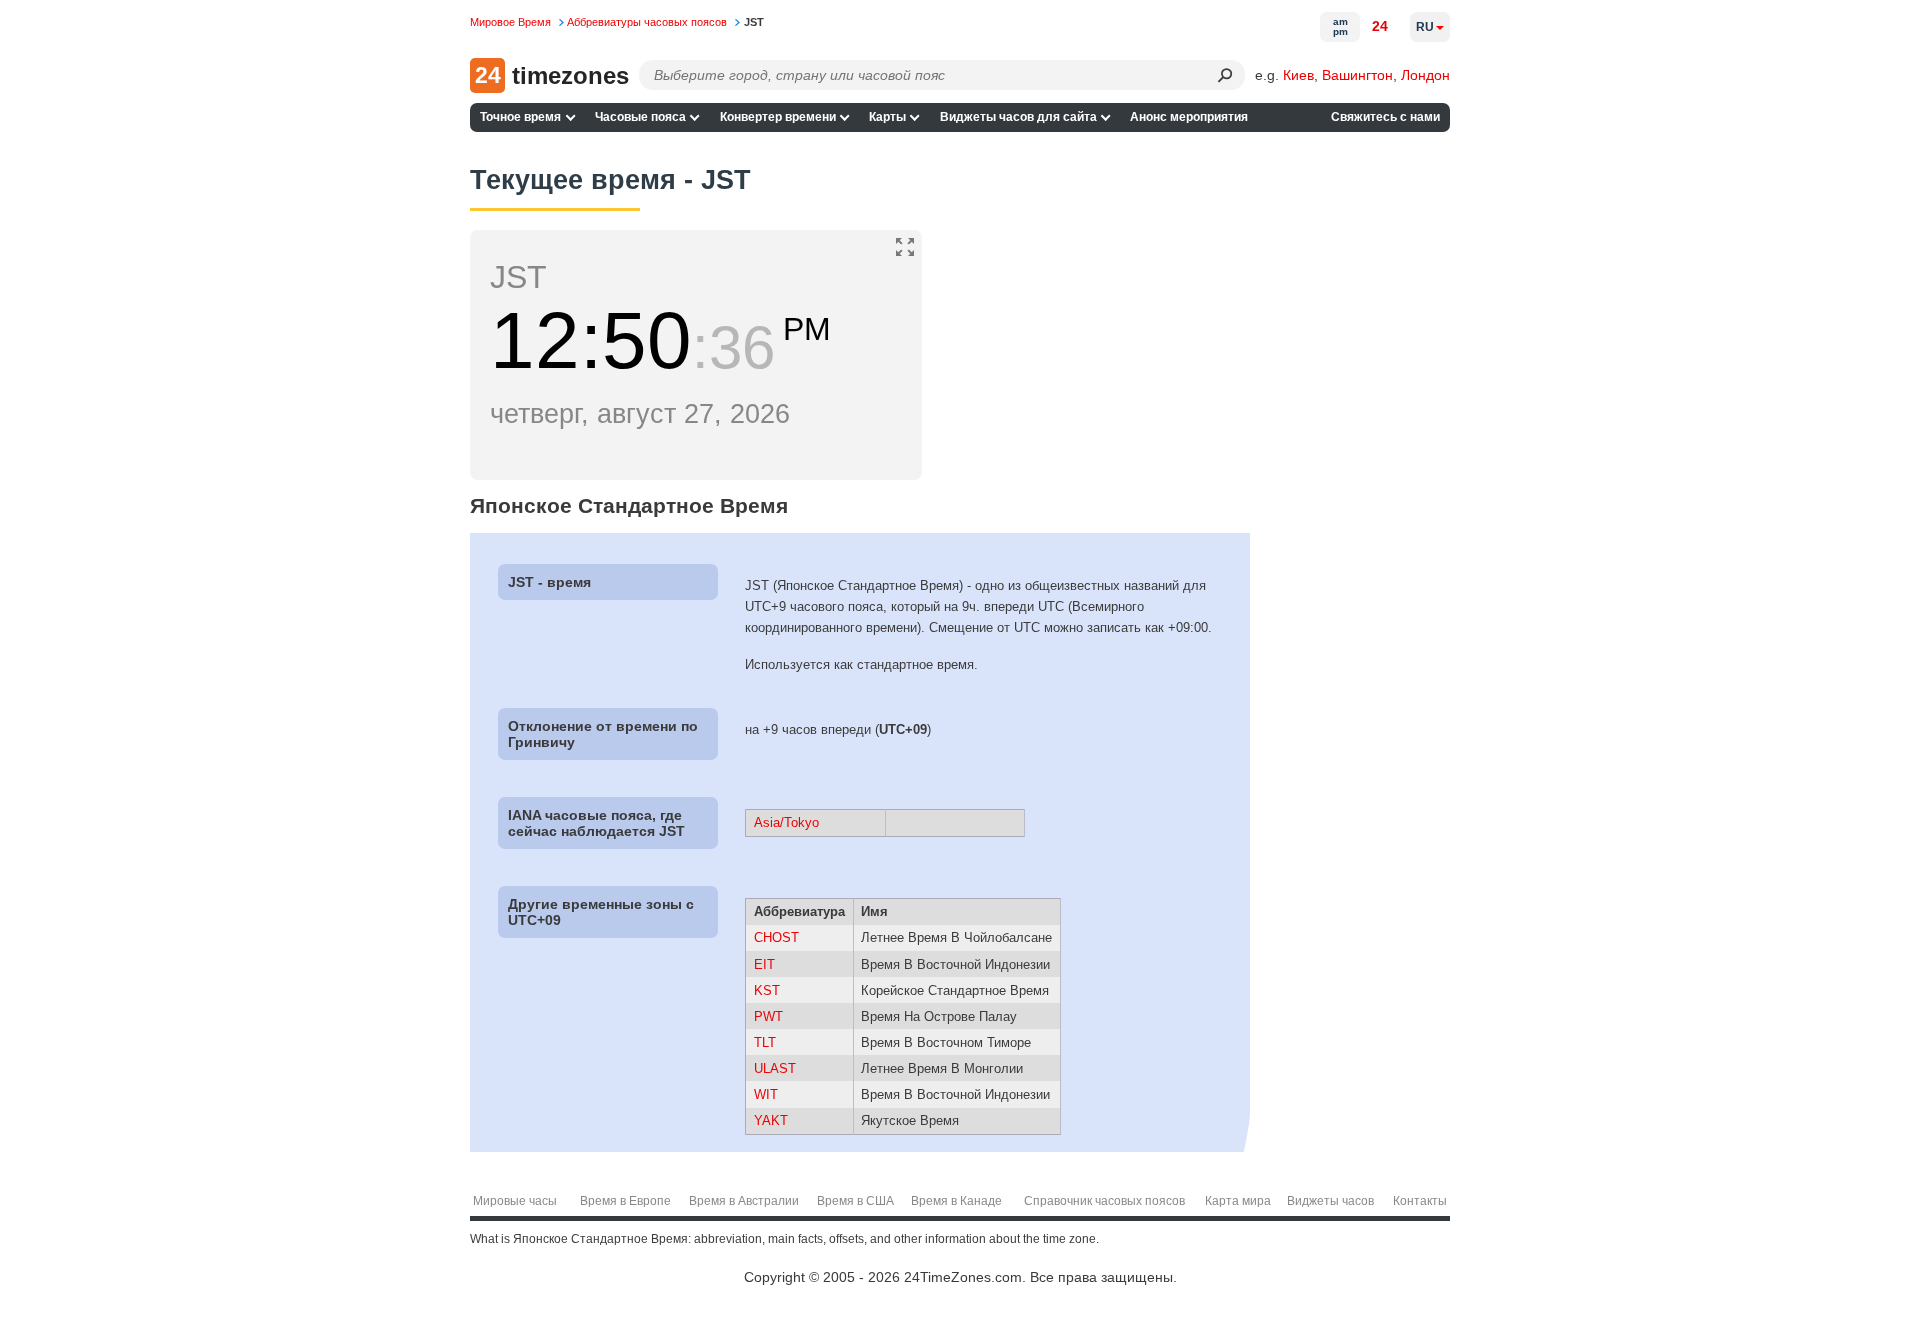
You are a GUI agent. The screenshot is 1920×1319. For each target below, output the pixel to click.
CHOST (776, 937)
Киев (1298, 75)
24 (1380, 26)
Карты (887, 117)
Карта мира (1238, 1201)
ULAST (775, 1068)
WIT (766, 1094)
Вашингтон (1357, 75)
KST (767, 990)
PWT (768, 1016)
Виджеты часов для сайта (1018, 117)
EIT (764, 964)
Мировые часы (515, 1201)
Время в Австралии (744, 1201)
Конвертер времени (778, 117)
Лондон (1425, 75)
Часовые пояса (640, 117)
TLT (765, 1042)
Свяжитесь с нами (1385, 117)
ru (1425, 27)
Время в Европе (625, 1201)
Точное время (520, 117)
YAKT (771, 1120)
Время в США (855, 1201)
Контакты (1420, 1201)
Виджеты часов (1330, 1201)
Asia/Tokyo (786, 822)
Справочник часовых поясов (1104, 1201)
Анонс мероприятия (1189, 117)
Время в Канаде (956, 1201)
